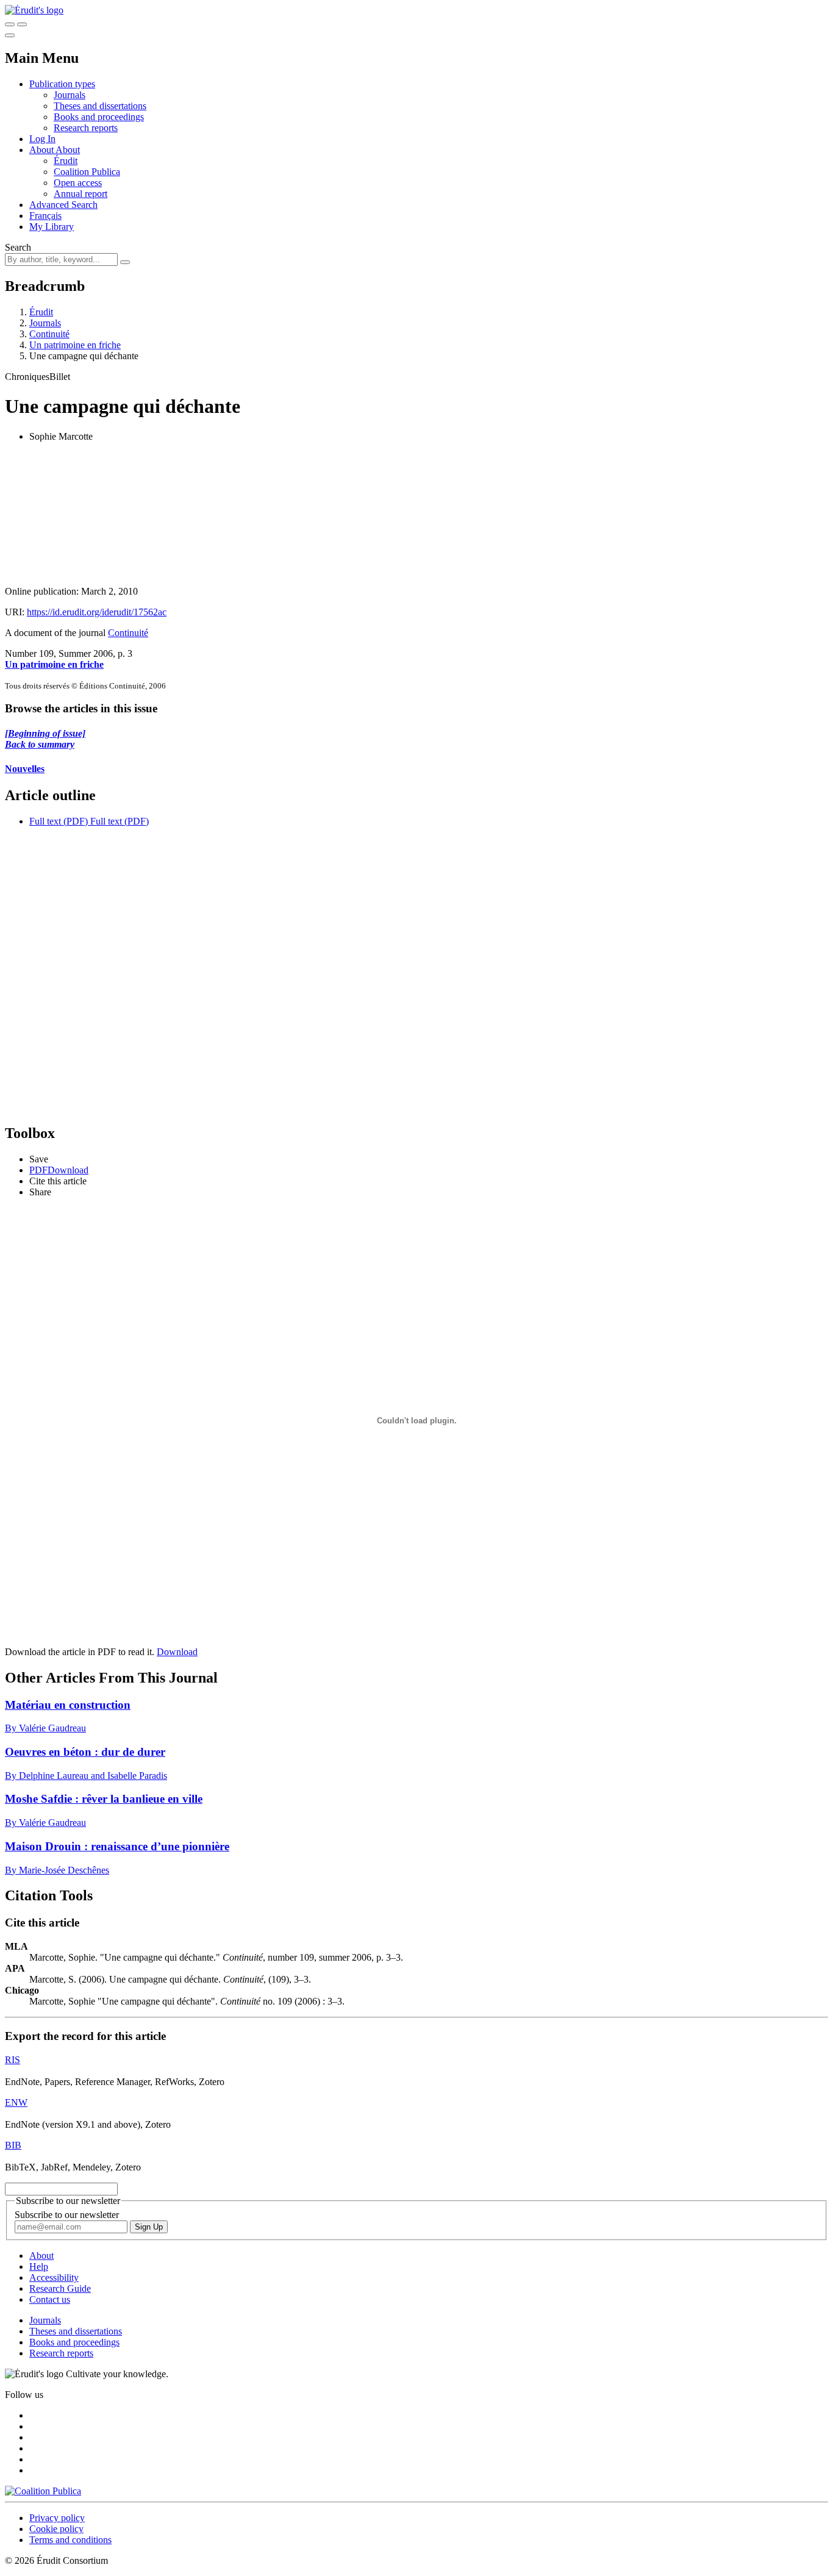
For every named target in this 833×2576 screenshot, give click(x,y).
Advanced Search (63, 205)
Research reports (86, 128)
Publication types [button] (62, 84)
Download (177, 1652)
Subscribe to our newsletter (67, 2215)
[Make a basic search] (10, 24)
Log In (42, 139)
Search (18, 247)
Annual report (80, 194)
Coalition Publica (87, 172)
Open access (78, 183)
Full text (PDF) (59, 821)
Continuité (49, 334)
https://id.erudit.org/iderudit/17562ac (97, 612)
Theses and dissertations (100, 106)
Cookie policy (56, 2529)
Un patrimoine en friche (75, 345)
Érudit (66, 161)
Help (39, 2267)
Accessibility (54, 2277)
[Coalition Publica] (43, 2491)
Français (45, 216)
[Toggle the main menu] (10, 35)
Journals (70, 95)
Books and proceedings (99, 117)
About (68, 150)
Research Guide (60, 2288)
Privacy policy (57, 2518)
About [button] (42, 150)
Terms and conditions (70, 2540)
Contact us (50, 2299)
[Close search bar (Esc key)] (22, 24)
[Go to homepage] (34, 10)
